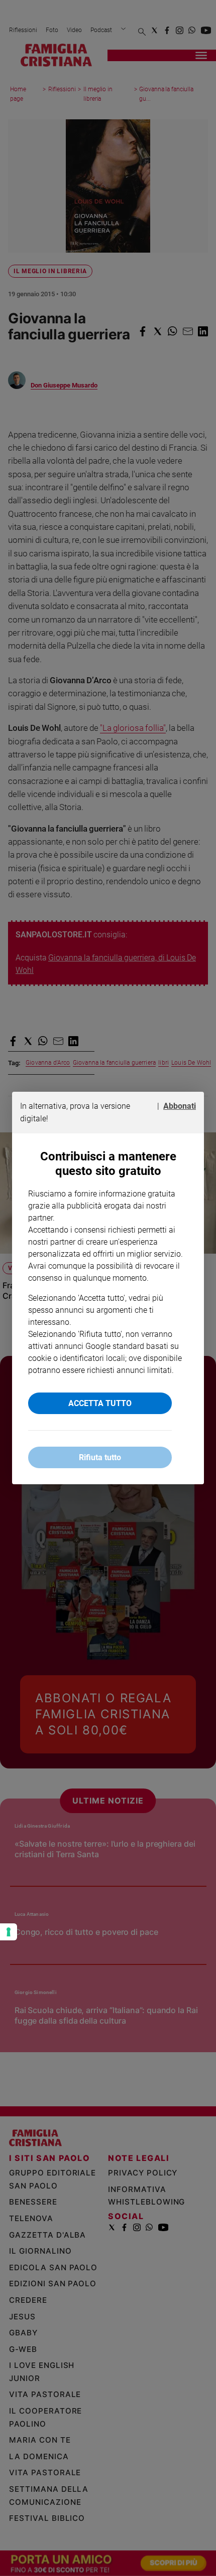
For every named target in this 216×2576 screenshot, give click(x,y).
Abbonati (180, 1106)
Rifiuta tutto (100, 1457)
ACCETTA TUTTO (100, 1403)
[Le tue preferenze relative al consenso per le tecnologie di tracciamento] (9, 1932)
